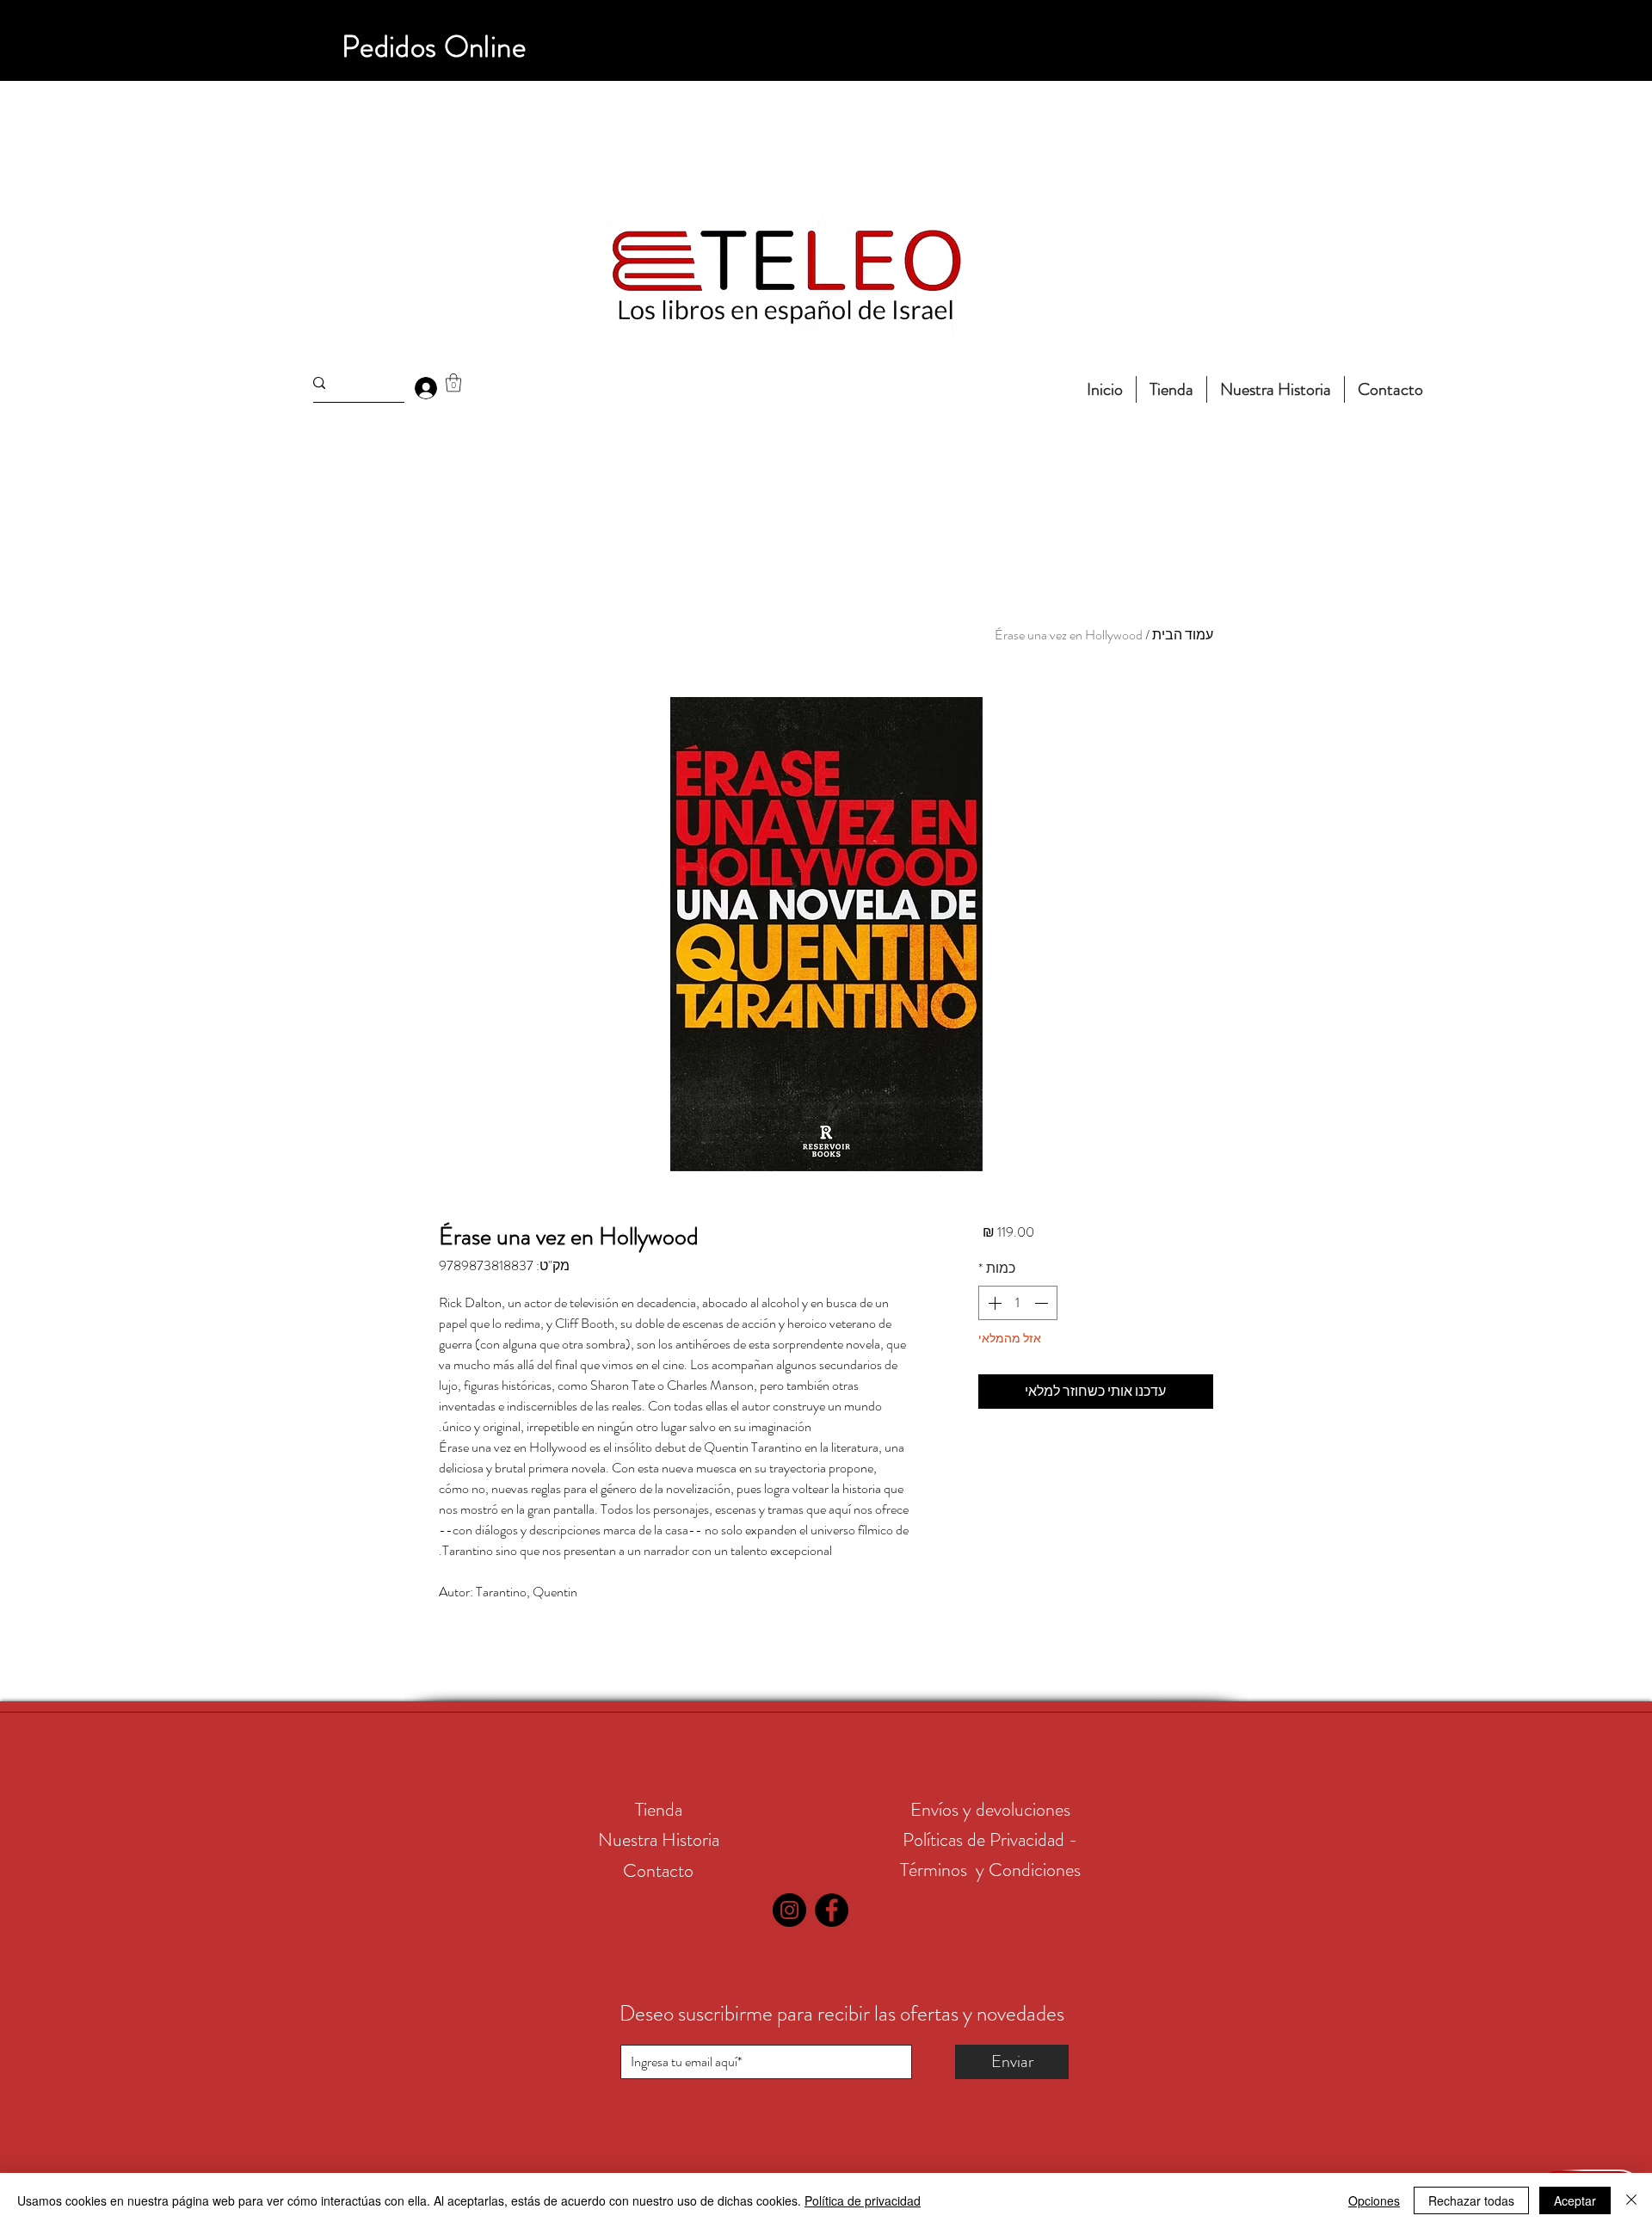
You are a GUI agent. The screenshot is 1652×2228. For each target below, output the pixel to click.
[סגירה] (1631, 2200)
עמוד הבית (1183, 635)
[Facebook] (832, 1910)
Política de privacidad (863, 2200)
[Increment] (993, 1303)
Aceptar (1575, 2200)
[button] (453, 383)
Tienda (659, 1809)
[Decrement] (1043, 1303)
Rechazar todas (1471, 2200)
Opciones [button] (1374, 2200)
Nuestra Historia (659, 1839)
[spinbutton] (1018, 1303)
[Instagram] (789, 1910)
